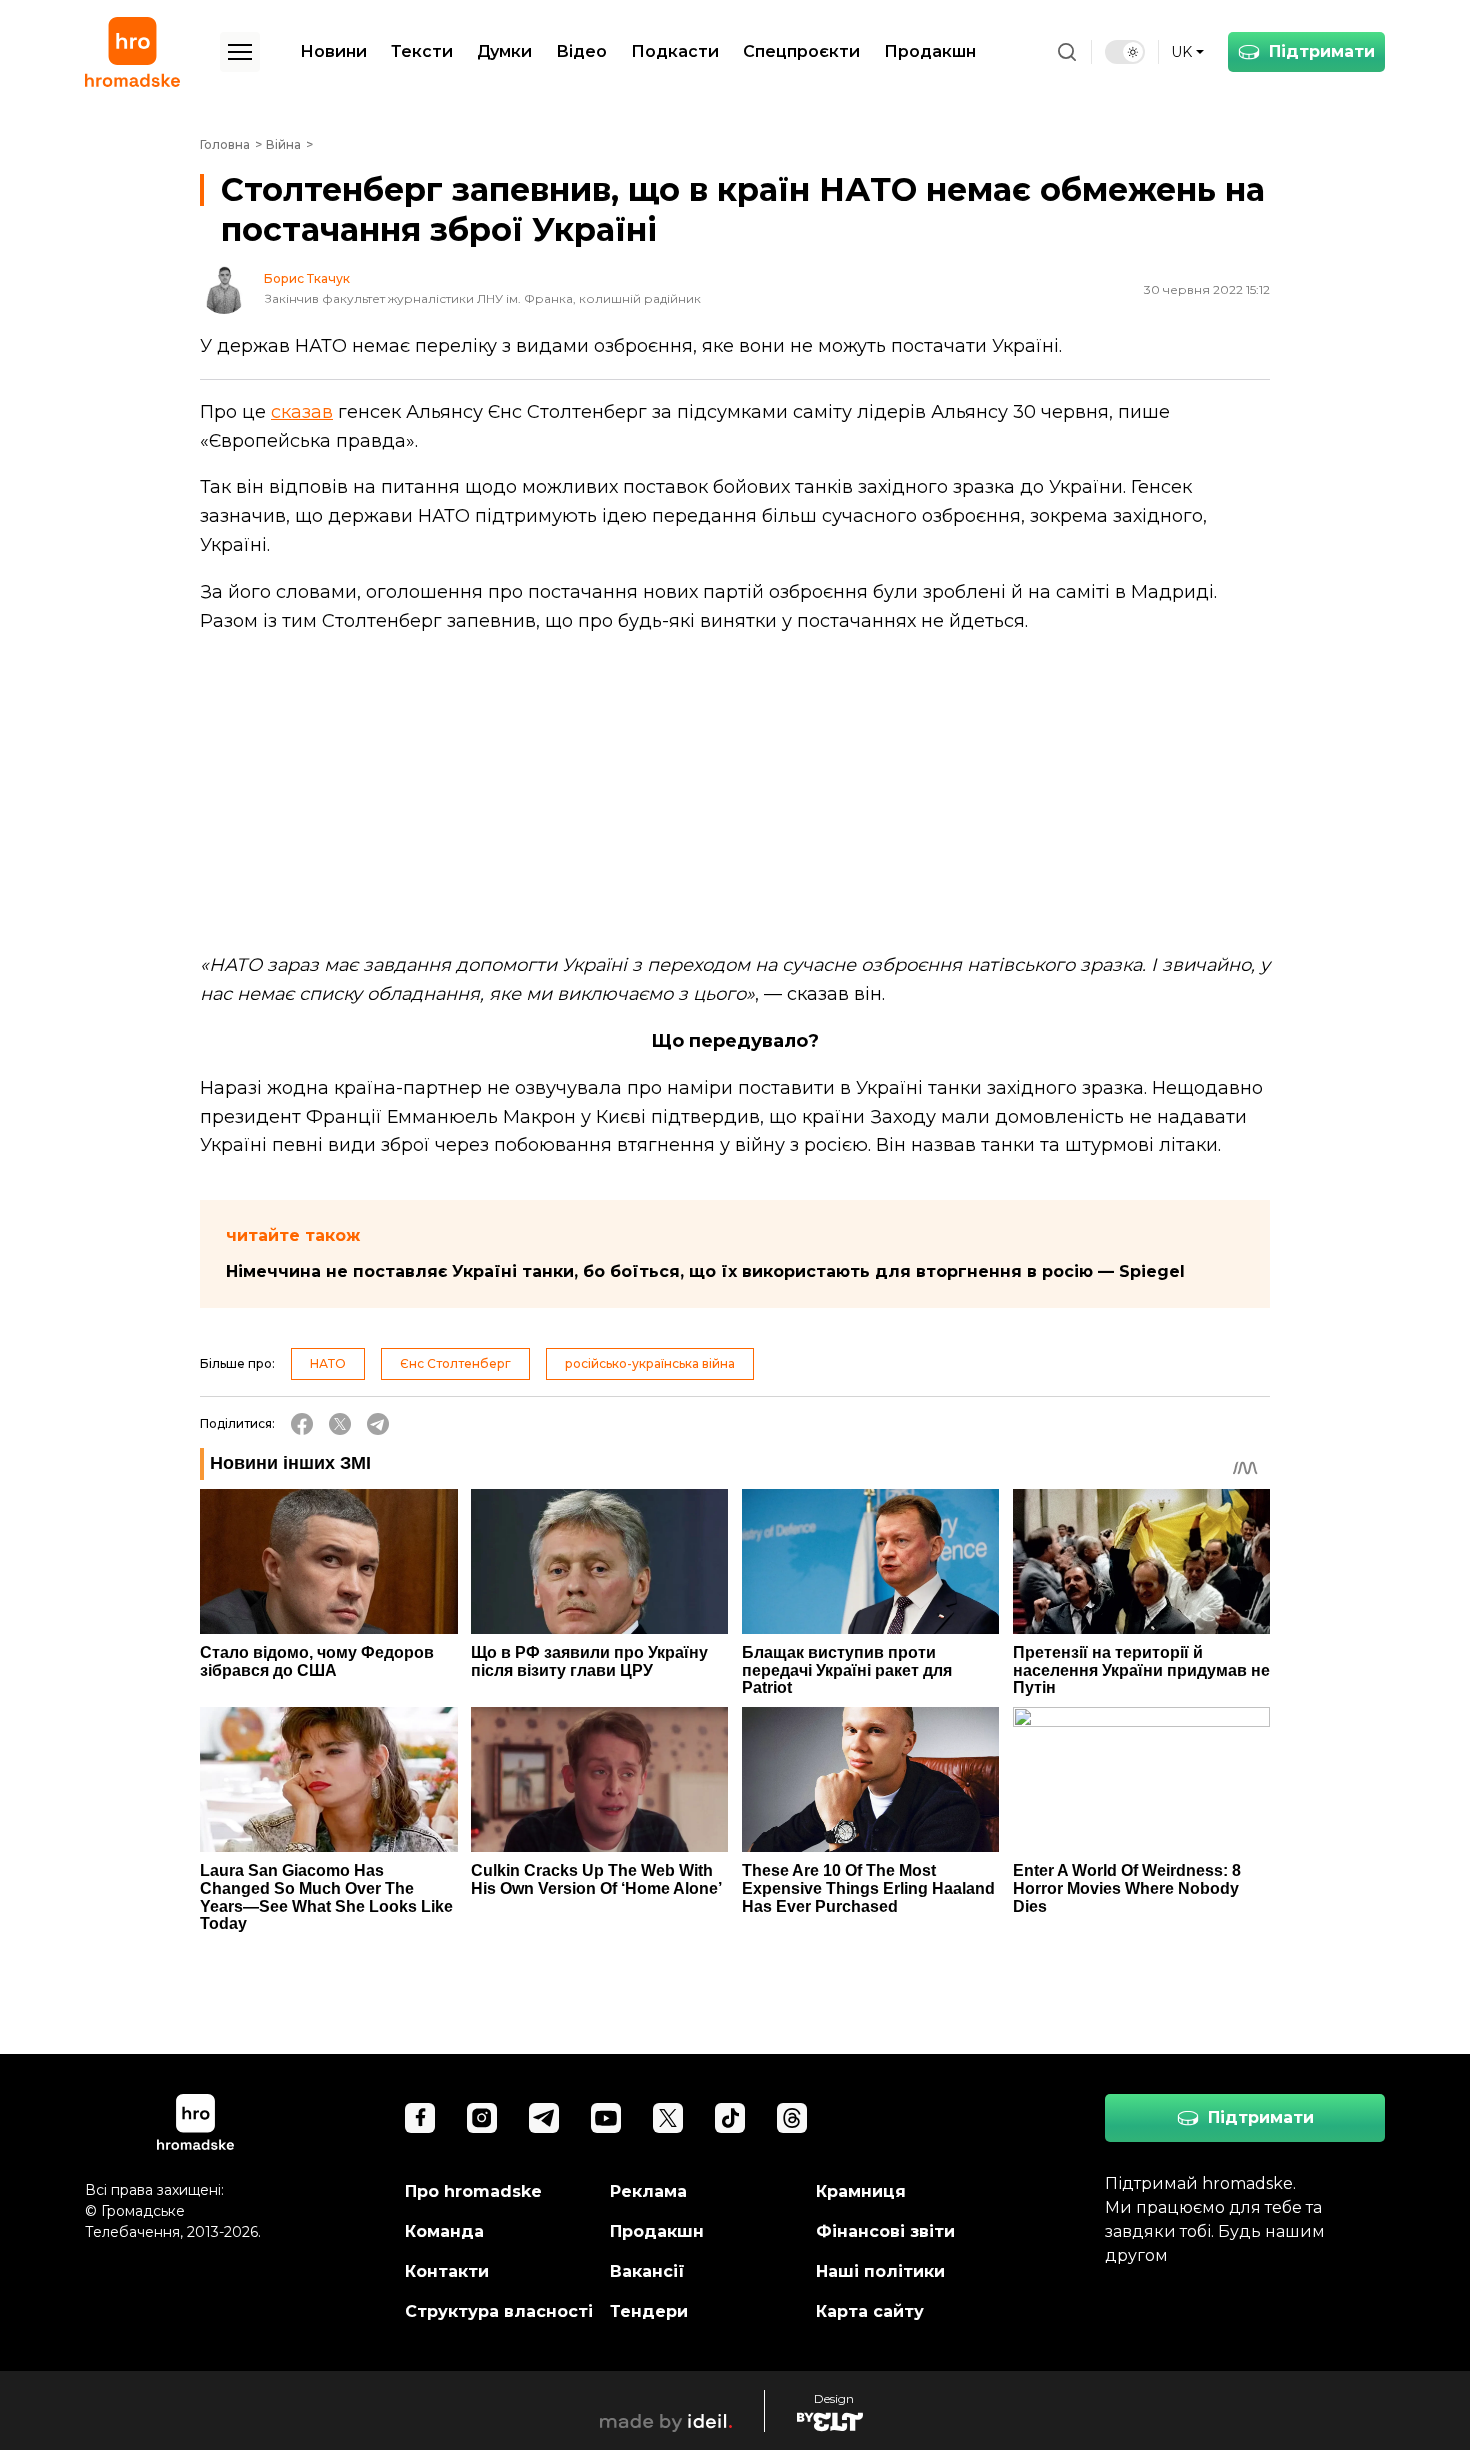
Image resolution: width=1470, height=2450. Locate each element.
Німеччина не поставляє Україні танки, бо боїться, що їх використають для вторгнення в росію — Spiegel (705, 1271)
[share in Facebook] (302, 1424)
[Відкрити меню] (240, 52)
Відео (581, 51)
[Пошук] (1067, 52)
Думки (504, 51)
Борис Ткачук (307, 279)
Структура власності (499, 2311)
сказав (302, 412)
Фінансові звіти (885, 2231)
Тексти (422, 51)
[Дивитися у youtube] (606, 2118)
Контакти (447, 2271)
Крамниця (861, 2191)
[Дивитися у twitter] (668, 2118)
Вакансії (647, 2271)
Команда (444, 2231)
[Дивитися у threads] (792, 2118)
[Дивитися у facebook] (420, 2118)
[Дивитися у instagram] (482, 2118)
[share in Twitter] (340, 1424)
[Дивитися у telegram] (544, 2118)
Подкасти (675, 51)
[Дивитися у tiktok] (730, 2118)
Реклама (648, 2191)
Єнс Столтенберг (455, 1363)
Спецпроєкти (801, 51)
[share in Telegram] (378, 1424)
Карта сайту (870, 2311)
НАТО (328, 1363)
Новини (333, 51)
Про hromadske (473, 2191)
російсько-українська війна (650, 1363)
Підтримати (1322, 51)
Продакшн (930, 51)
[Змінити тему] (1125, 52)
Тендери (649, 2311)
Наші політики (880, 2271)
